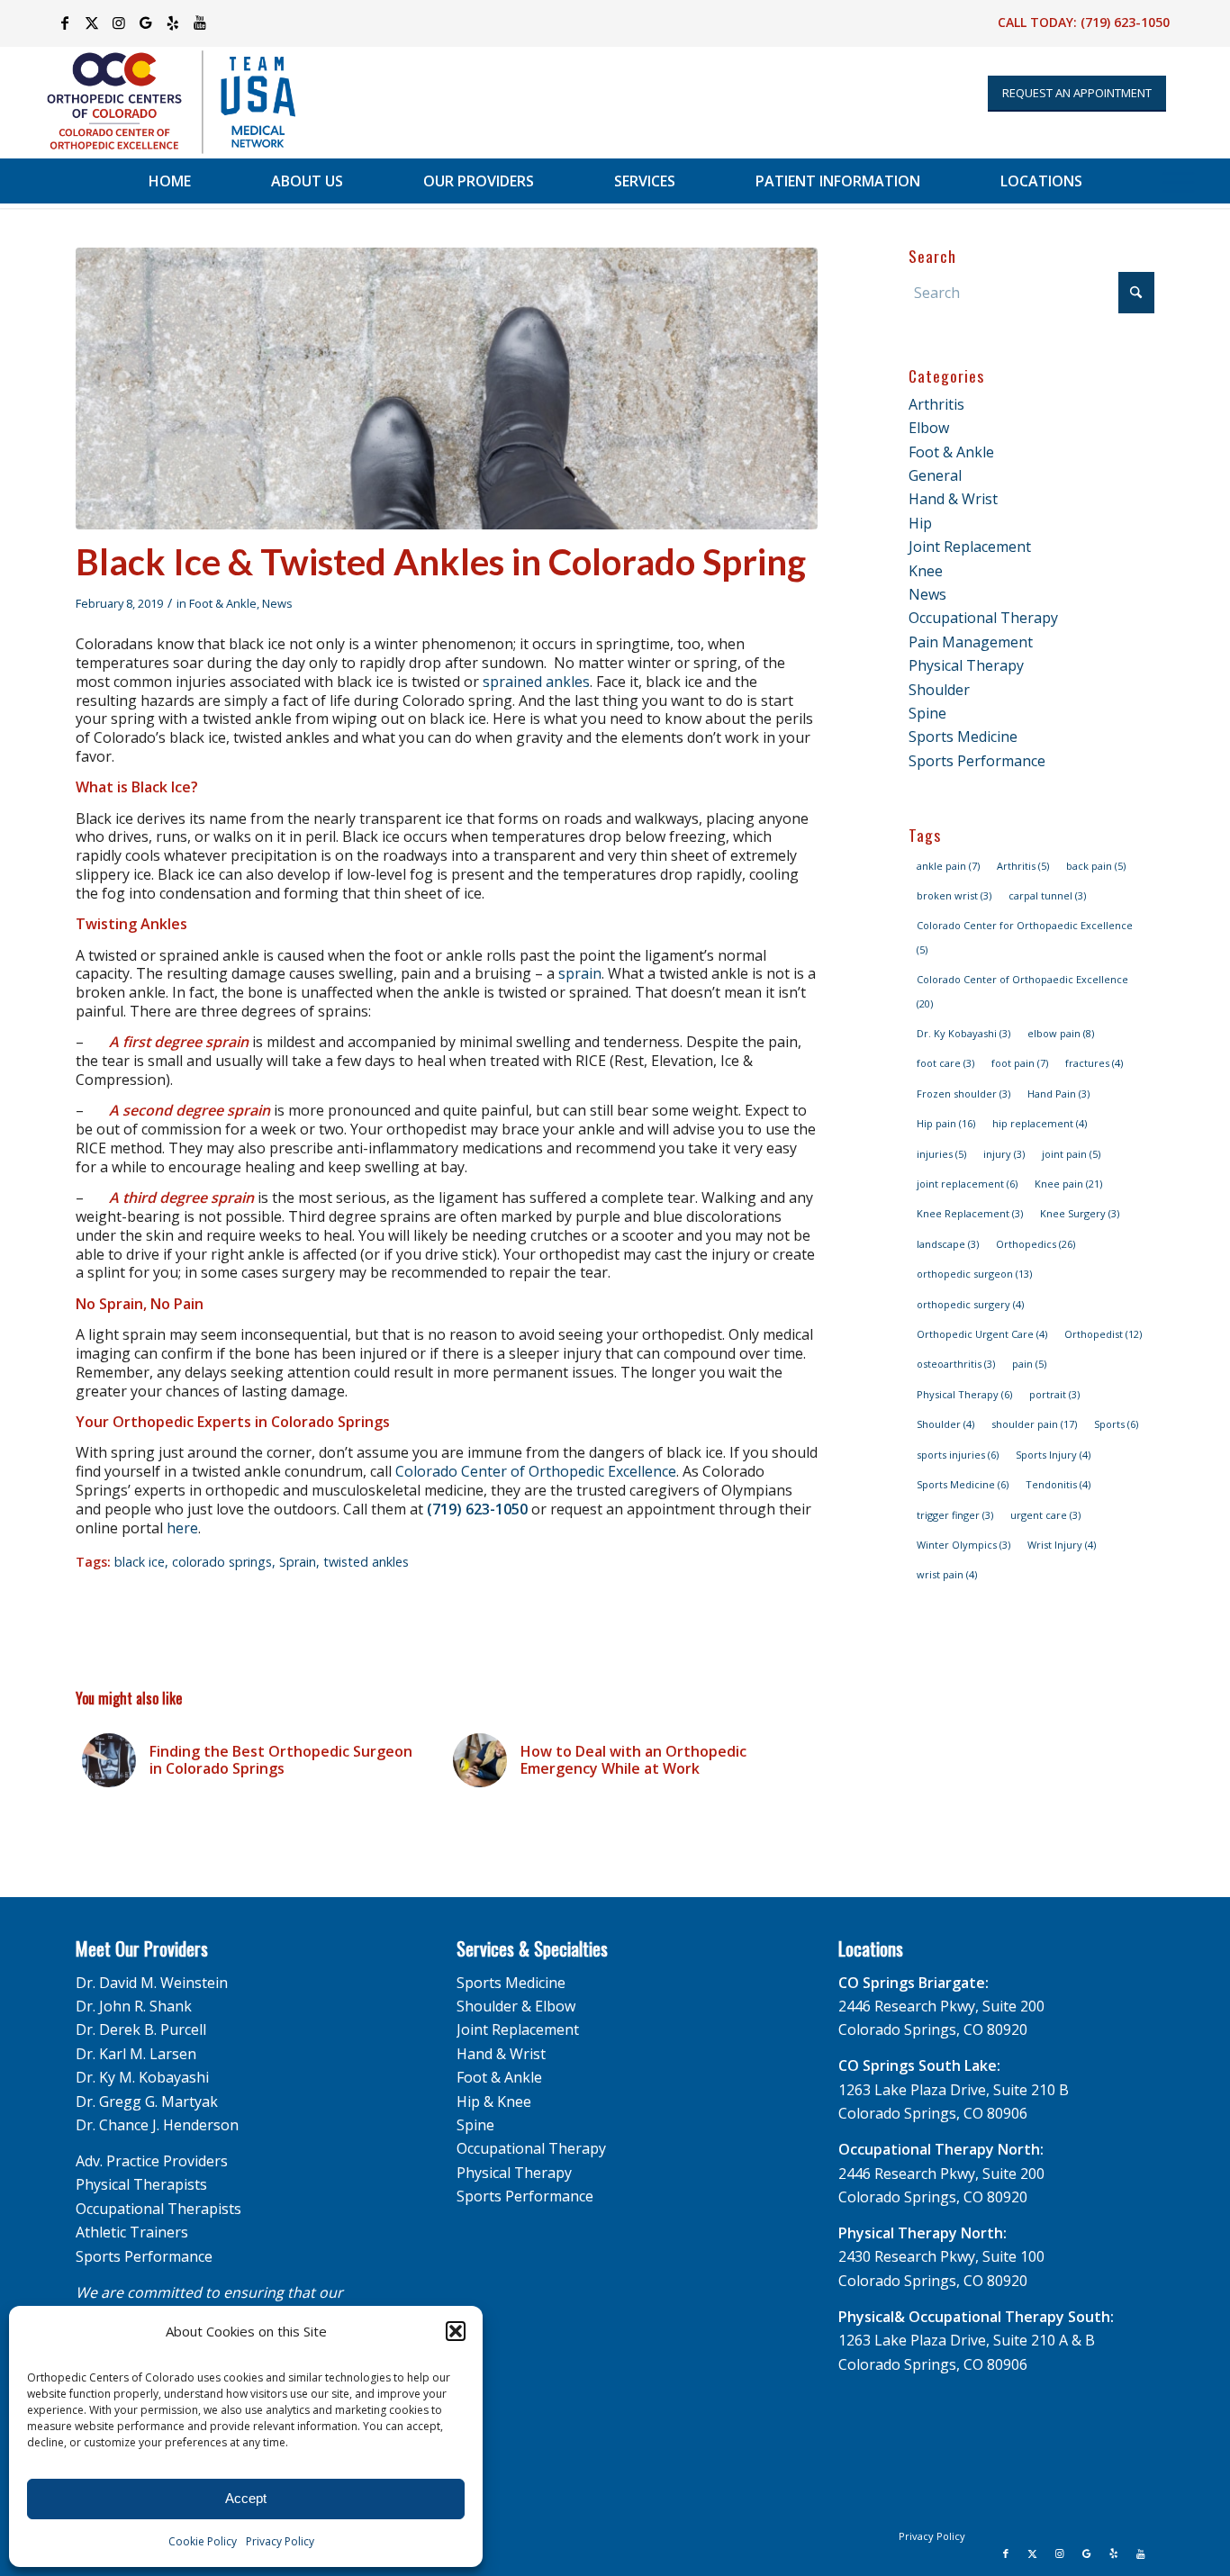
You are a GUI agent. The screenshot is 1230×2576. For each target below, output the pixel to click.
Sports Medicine (963, 737)
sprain (580, 973)
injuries (941, 1154)
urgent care (1045, 1515)
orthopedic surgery (970, 1304)
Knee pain (1068, 1184)
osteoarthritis (956, 1364)
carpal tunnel (1047, 895)
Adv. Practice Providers (152, 2161)
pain (1029, 1364)
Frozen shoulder (963, 1094)
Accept (246, 2498)
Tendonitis (1058, 1484)
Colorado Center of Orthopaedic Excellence (1022, 991)
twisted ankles (366, 1562)
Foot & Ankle (223, 603)
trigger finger (955, 1515)
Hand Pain (1058, 1094)
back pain (1096, 866)
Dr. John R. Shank (134, 2006)
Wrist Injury (1062, 1545)
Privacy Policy (280, 2541)
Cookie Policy (203, 2541)
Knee (926, 571)
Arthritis (936, 404)
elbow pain (1061, 1033)
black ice (140, 1562)
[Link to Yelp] (172, 23)
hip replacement (1040, 1123)
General (935, 475)
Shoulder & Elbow (516, 2006)
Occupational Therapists (158, 2209)
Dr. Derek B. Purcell (141, 2029)
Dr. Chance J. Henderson (157, 2125)
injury (1004, 1154)
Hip (920, 523)
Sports (1116, 1424)
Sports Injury (1053, 1455)
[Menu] (1178, 181)
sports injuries (958, 1455)
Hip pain (946, 1123)
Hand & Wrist (953, 499)
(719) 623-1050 (1125, 22)
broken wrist (954, 895)
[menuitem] (170, 181)
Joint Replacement (970, 547)
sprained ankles (536, 682)
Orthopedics (1036, 1244)
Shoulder (939, 690)
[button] (456, 2331)
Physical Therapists (141, 2184)
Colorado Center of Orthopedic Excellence (536, 1471)
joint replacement (967, 1184)
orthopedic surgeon (974, 1274)
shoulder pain (1034, 1424)
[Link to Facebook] (64, 23)
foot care (945, 1063)
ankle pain (948, 866)
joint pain (1071, 1154)
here (182, 1528)
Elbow (929, 428)
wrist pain (947, 1574)
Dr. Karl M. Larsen (136, 2054)
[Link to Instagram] (118, 23)
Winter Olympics (963, 1545)
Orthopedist (1103, 1334)
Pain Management (971, 642)
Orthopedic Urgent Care (982, 1334)
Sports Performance (977, 761)
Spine (927, 713)
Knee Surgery (1080, 1213)
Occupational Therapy (983, 618)
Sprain (298, 1562)
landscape (948, 1244)
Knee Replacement (970, 1213)
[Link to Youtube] (200, 23)
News (277, 603)
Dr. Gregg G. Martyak (147, 2101)
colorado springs (222, 1562)
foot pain (1020, 1063)
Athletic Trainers (132, 2232)
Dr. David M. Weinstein (152, 1983)
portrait (1054, 1394)
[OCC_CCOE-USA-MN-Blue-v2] (159, 102)
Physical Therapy (966, 665)
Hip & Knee (494, 2101)
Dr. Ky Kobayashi (963, 1033)
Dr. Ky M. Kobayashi (142, 2077)
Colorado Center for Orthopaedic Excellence (1025, 937)
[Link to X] (91, 23)
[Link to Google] (145, 23)
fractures (1094, 1063)
